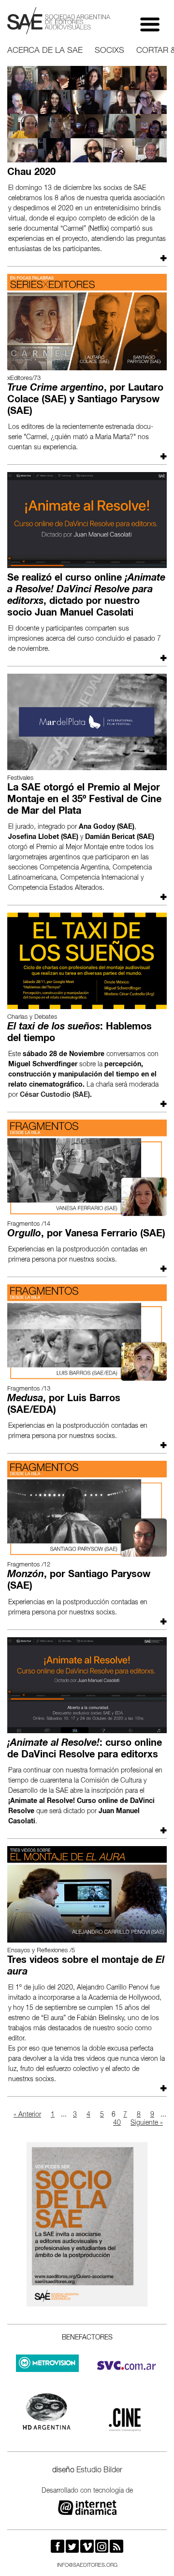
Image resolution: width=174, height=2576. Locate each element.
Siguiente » (147, 2123)
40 (117, 2123)
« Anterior (27, 2115)
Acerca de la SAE (45, 51)
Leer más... (162, 258)
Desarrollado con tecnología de (87, 2491)
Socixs (109, 51)
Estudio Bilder (99, 2471)
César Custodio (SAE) (55, 1095)
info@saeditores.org (87, 2566)
